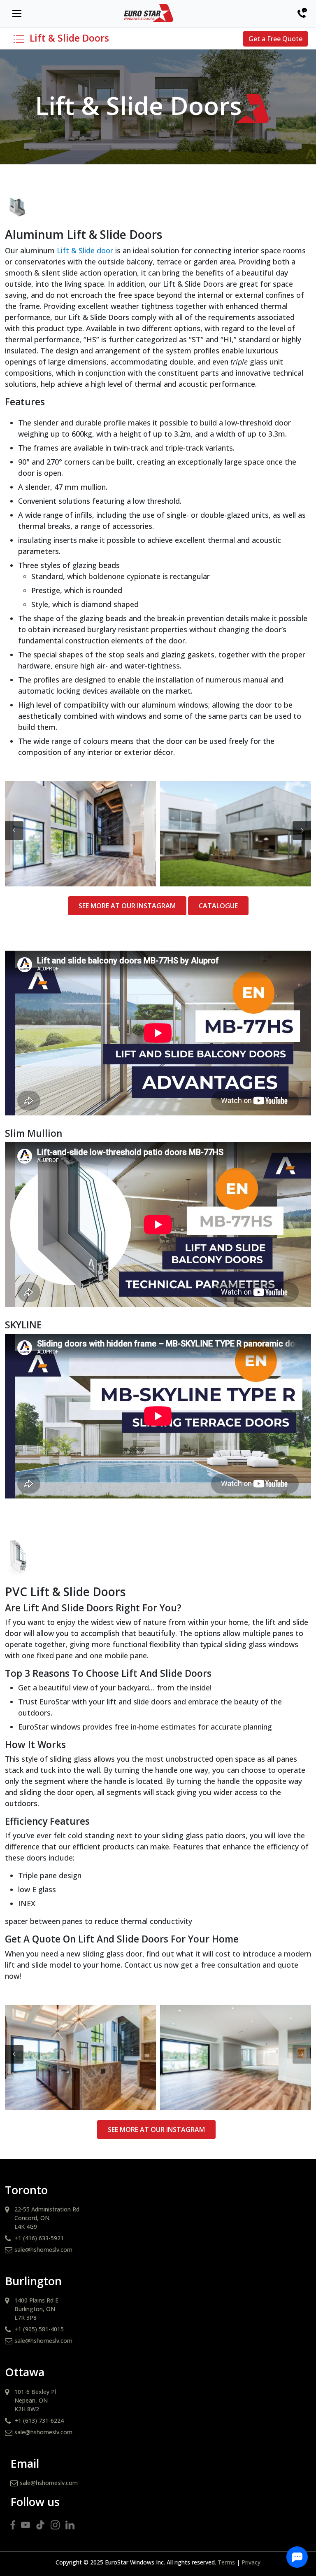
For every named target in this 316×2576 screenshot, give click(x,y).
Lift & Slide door (84, 250)
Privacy (251, 2562)
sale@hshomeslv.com (43, 2250)
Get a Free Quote (275, 39)
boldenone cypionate (124, 576)
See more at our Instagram (127, 906)
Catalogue (218, 906)
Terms (226, 2562)
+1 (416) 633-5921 (39, 2238)
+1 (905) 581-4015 (39, 2329)
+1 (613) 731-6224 (39, 2421)
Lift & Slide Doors (69, 38)
